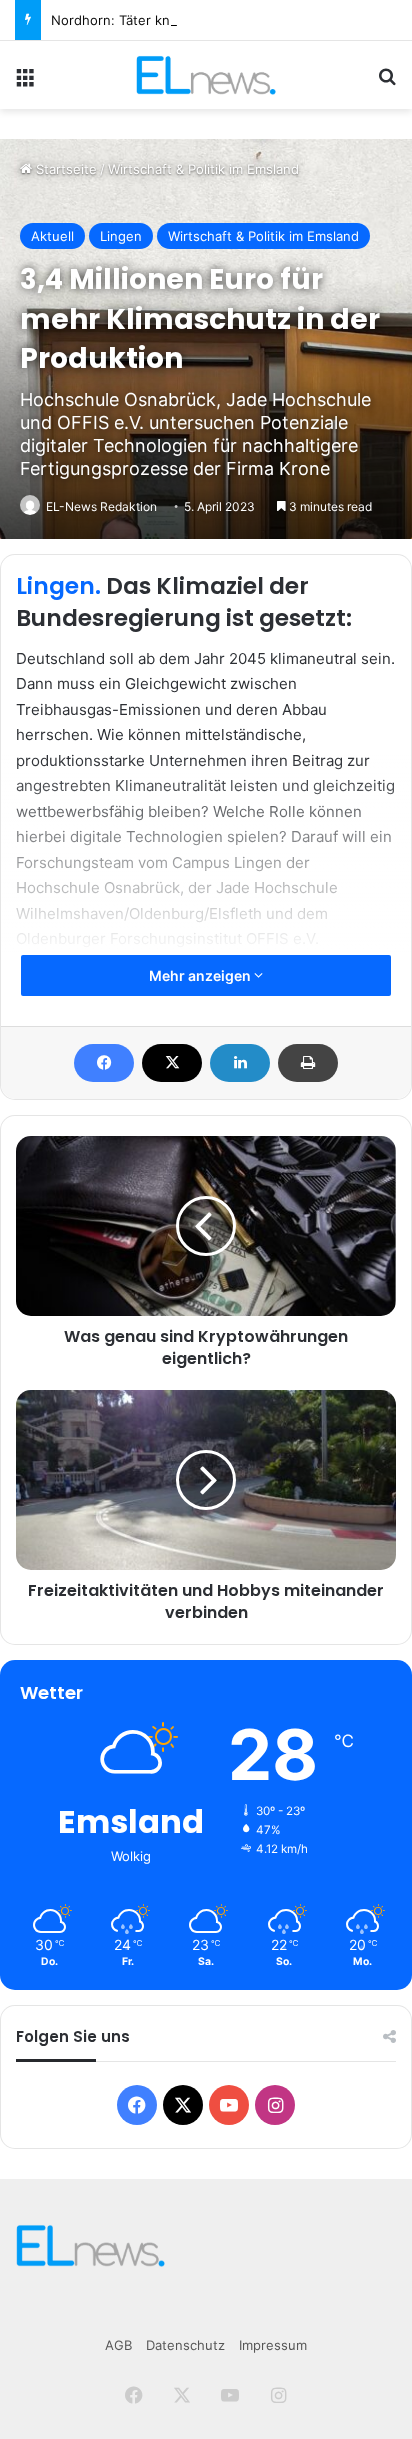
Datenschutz (185, 2345)
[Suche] (387, 82)
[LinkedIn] (240, 1063)
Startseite (64, 169)
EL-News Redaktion (101, 506)
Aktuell (52, 236)
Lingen (121, 236)
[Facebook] (104, 1063)
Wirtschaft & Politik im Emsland (203, 169)
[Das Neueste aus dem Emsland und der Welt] (205, 75)
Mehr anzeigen (201, 975)
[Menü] (25, 82)
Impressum (273, 2345)
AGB (118, 2345)
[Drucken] (308, 1063)
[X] (172, 1063)
